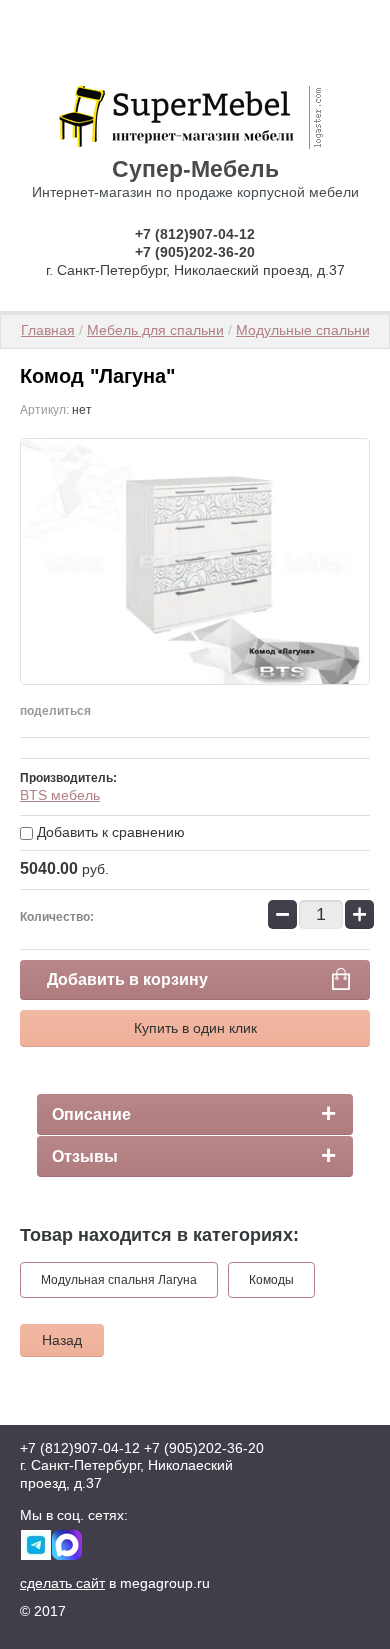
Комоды (271, 1280)
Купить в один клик (195, 1028)
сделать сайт (62, 1583)
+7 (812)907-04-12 (195, 234)
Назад (62, 1340)
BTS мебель (60, 795)
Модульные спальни (303, 330)
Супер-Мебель (195, 169)
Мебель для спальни (155, 330)
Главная (48, 330)
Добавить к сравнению (109, 832)
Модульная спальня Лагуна (119, 1280)
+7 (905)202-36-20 (195, 252)
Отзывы (85, 1156)
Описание (91, 1114)
